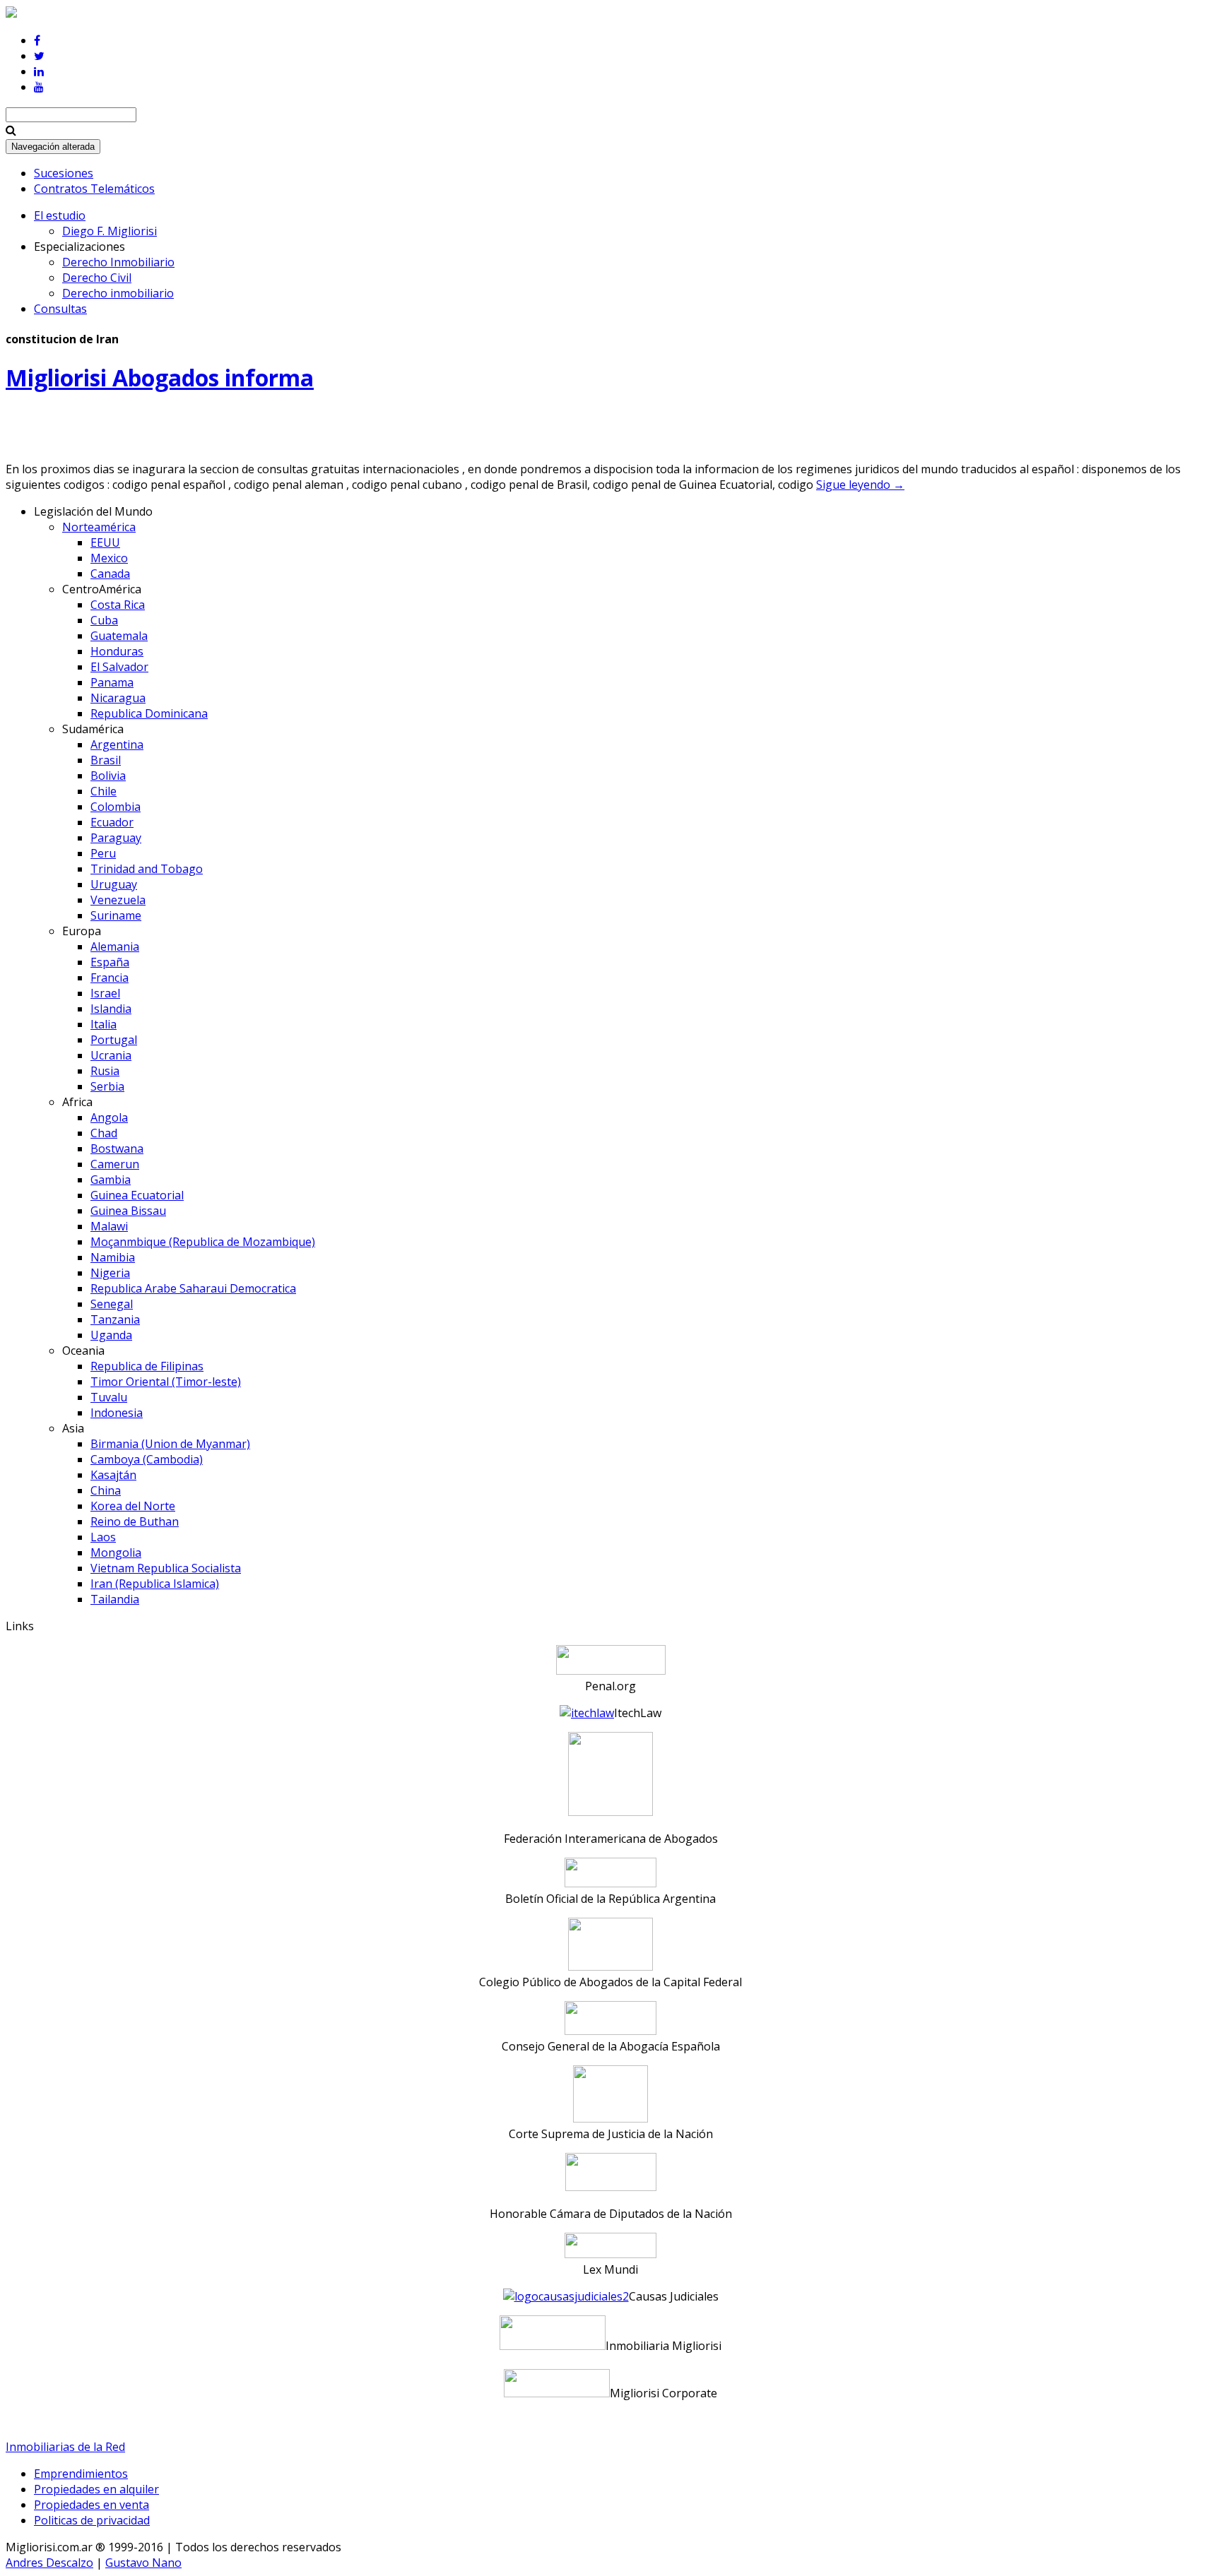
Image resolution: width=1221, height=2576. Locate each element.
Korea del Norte (133, 1506)
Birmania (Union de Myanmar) (170, 1444)
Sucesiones (64, 173)
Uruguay (114, 884)
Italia (104, 1024)
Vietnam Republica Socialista (166, 1568)
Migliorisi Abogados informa (160, 378)
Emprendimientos (81, 2474)
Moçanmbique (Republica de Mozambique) (203, 1242)
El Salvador (119, 667)
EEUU (105, 542)
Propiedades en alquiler (96, 2489)
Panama (112, 682)
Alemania (115, 946)
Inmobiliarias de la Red (65, 2447)
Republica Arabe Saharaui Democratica (193, 1288)
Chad (104, 1133)
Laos (103, 1537)
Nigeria (110, 1273)
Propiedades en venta (92, 2505)
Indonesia (117, 1413)
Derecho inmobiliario (118, 293)
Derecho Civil (97, 278)
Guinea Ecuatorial (137, 1195)
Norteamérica (99, 527)
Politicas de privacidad (92, 2520)
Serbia (107, 1086)
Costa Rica (118, 605)
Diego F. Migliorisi (110, 231)
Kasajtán (113, 1475)
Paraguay (116, 838)
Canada (110, 574)
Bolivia (108, 776)
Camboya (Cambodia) (147, 1459)
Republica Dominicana (149, 713)
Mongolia (116, 1553)
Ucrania (111, 1055)
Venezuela (118, 900)
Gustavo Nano (143, 2563)
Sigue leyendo (860, 485)
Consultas (60, 309)
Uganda (111, 1335)
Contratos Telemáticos (94, 189)
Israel (105, 993)
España (110, 962)
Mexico (109, 558)
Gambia (111, 1180)
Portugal (114, 1040)
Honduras (117, 651)
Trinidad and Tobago (147, 869)
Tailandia (115, 1599)
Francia (110, 978)
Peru (103, 853)
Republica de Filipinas (147, 1366)
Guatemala (119, 636)
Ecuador (112, 822)
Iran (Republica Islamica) (155, 1584)
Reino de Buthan (135, 1521)
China (106, 1490)
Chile (104, 791)
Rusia (105, 1071)
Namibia (113, 1257)
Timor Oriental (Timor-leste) (166, 1382)
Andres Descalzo (49, 2563)
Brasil (106, 760)
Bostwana (117, 1148)
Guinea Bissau (128, 1211)
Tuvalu (109, 1397)
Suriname (116, 915)
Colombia (116, 807)
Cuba (104, 620)
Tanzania (115, 1319)
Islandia (111, 1009)
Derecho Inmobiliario (118, 262)
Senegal (112, 1304)
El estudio (60, 215)
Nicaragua (118, 698)
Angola (109, 1117)
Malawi (109, 1226)
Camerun (115, 1164)
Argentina (117, 744)
